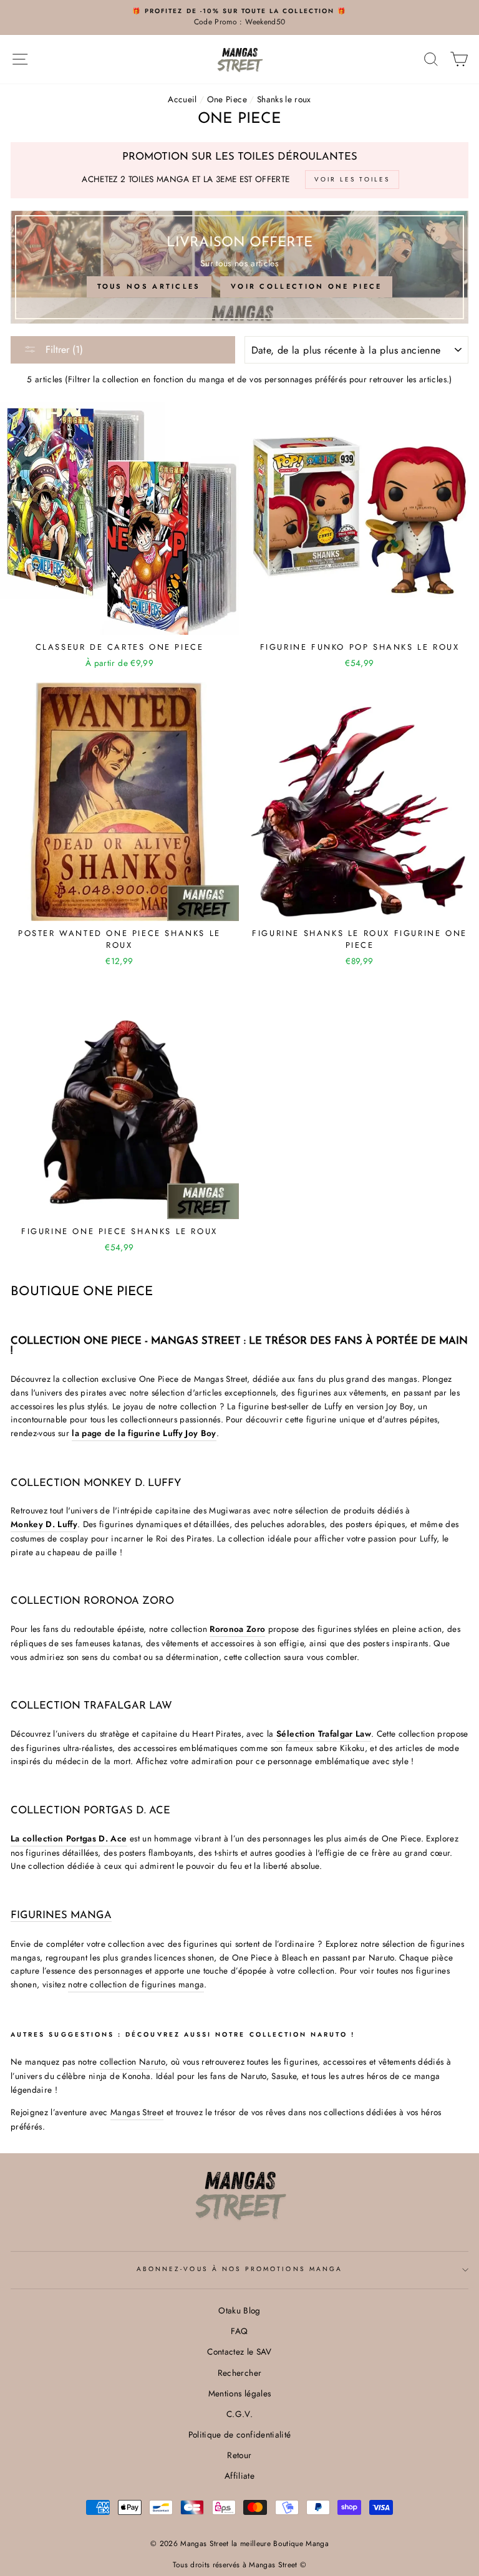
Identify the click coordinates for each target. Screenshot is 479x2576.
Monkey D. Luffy (44, 1524)
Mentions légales (239, 2393)
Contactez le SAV (239, 2352)
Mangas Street (137, 2112)
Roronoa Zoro (237, 1629)
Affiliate (239, 2476)
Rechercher (239, 2373)
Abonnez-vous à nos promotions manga (239, 2269)
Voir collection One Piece (307, 286)
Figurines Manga (61, 1916)
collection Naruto (133, 2062)
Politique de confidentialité (240, 2434)
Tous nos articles (149, 286)
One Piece (227, 99)
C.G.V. (239, 2414)
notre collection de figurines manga (136, 1984)
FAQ (239, 2331)
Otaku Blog (239, 2310)
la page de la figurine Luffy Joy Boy (144, 1433)
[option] (239, 17)
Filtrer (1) (63, 350)
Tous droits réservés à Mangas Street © (240, 2565)
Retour (239, 2455)
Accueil (182, 99)
